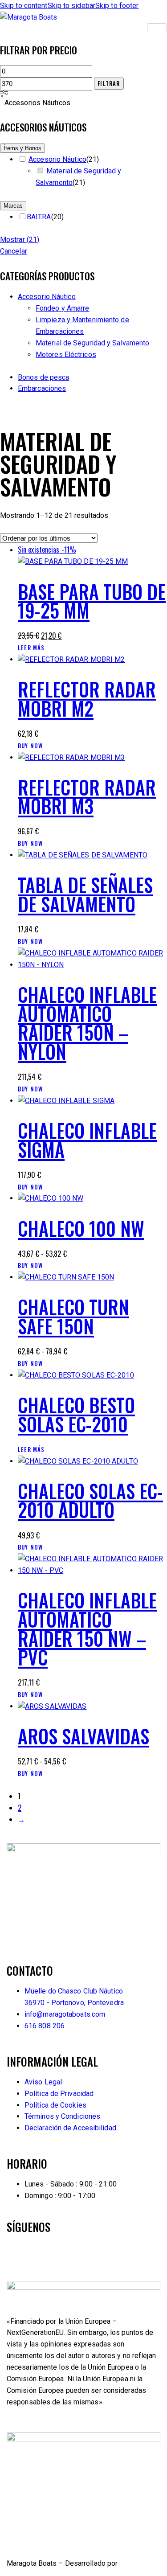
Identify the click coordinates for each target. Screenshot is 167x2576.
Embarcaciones (42, 388)
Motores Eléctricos (66, 355)
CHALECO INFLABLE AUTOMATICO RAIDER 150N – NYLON (87, 1023)
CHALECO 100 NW (81, 1228)
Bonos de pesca (43, 377)
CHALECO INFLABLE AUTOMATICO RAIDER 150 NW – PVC (87, 1628)
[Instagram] (66, 2253)
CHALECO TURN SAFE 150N (73, 1316)
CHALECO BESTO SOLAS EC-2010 (76, 1414)
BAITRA (39, 217)
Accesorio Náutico (57, 159)
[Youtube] (42, 2253)
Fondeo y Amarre (63, 308)
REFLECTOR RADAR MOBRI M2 (87, 699)
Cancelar (14, 251)
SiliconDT (134, 2563)
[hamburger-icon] (157, 27)
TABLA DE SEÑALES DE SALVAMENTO (85, 894)
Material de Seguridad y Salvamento (92, 343)
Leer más (31, 648)
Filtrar (109, 83)
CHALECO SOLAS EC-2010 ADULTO (90, 1500)
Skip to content (24, 6)
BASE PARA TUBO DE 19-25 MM (92, 601)
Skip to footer (117, 6)
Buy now (30, 746)
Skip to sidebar (72, 6)
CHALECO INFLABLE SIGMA (87, 1140)
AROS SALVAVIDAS (83, 1736)
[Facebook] (18, 2253)
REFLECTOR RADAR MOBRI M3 (87, 797)
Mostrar (20, 240)
